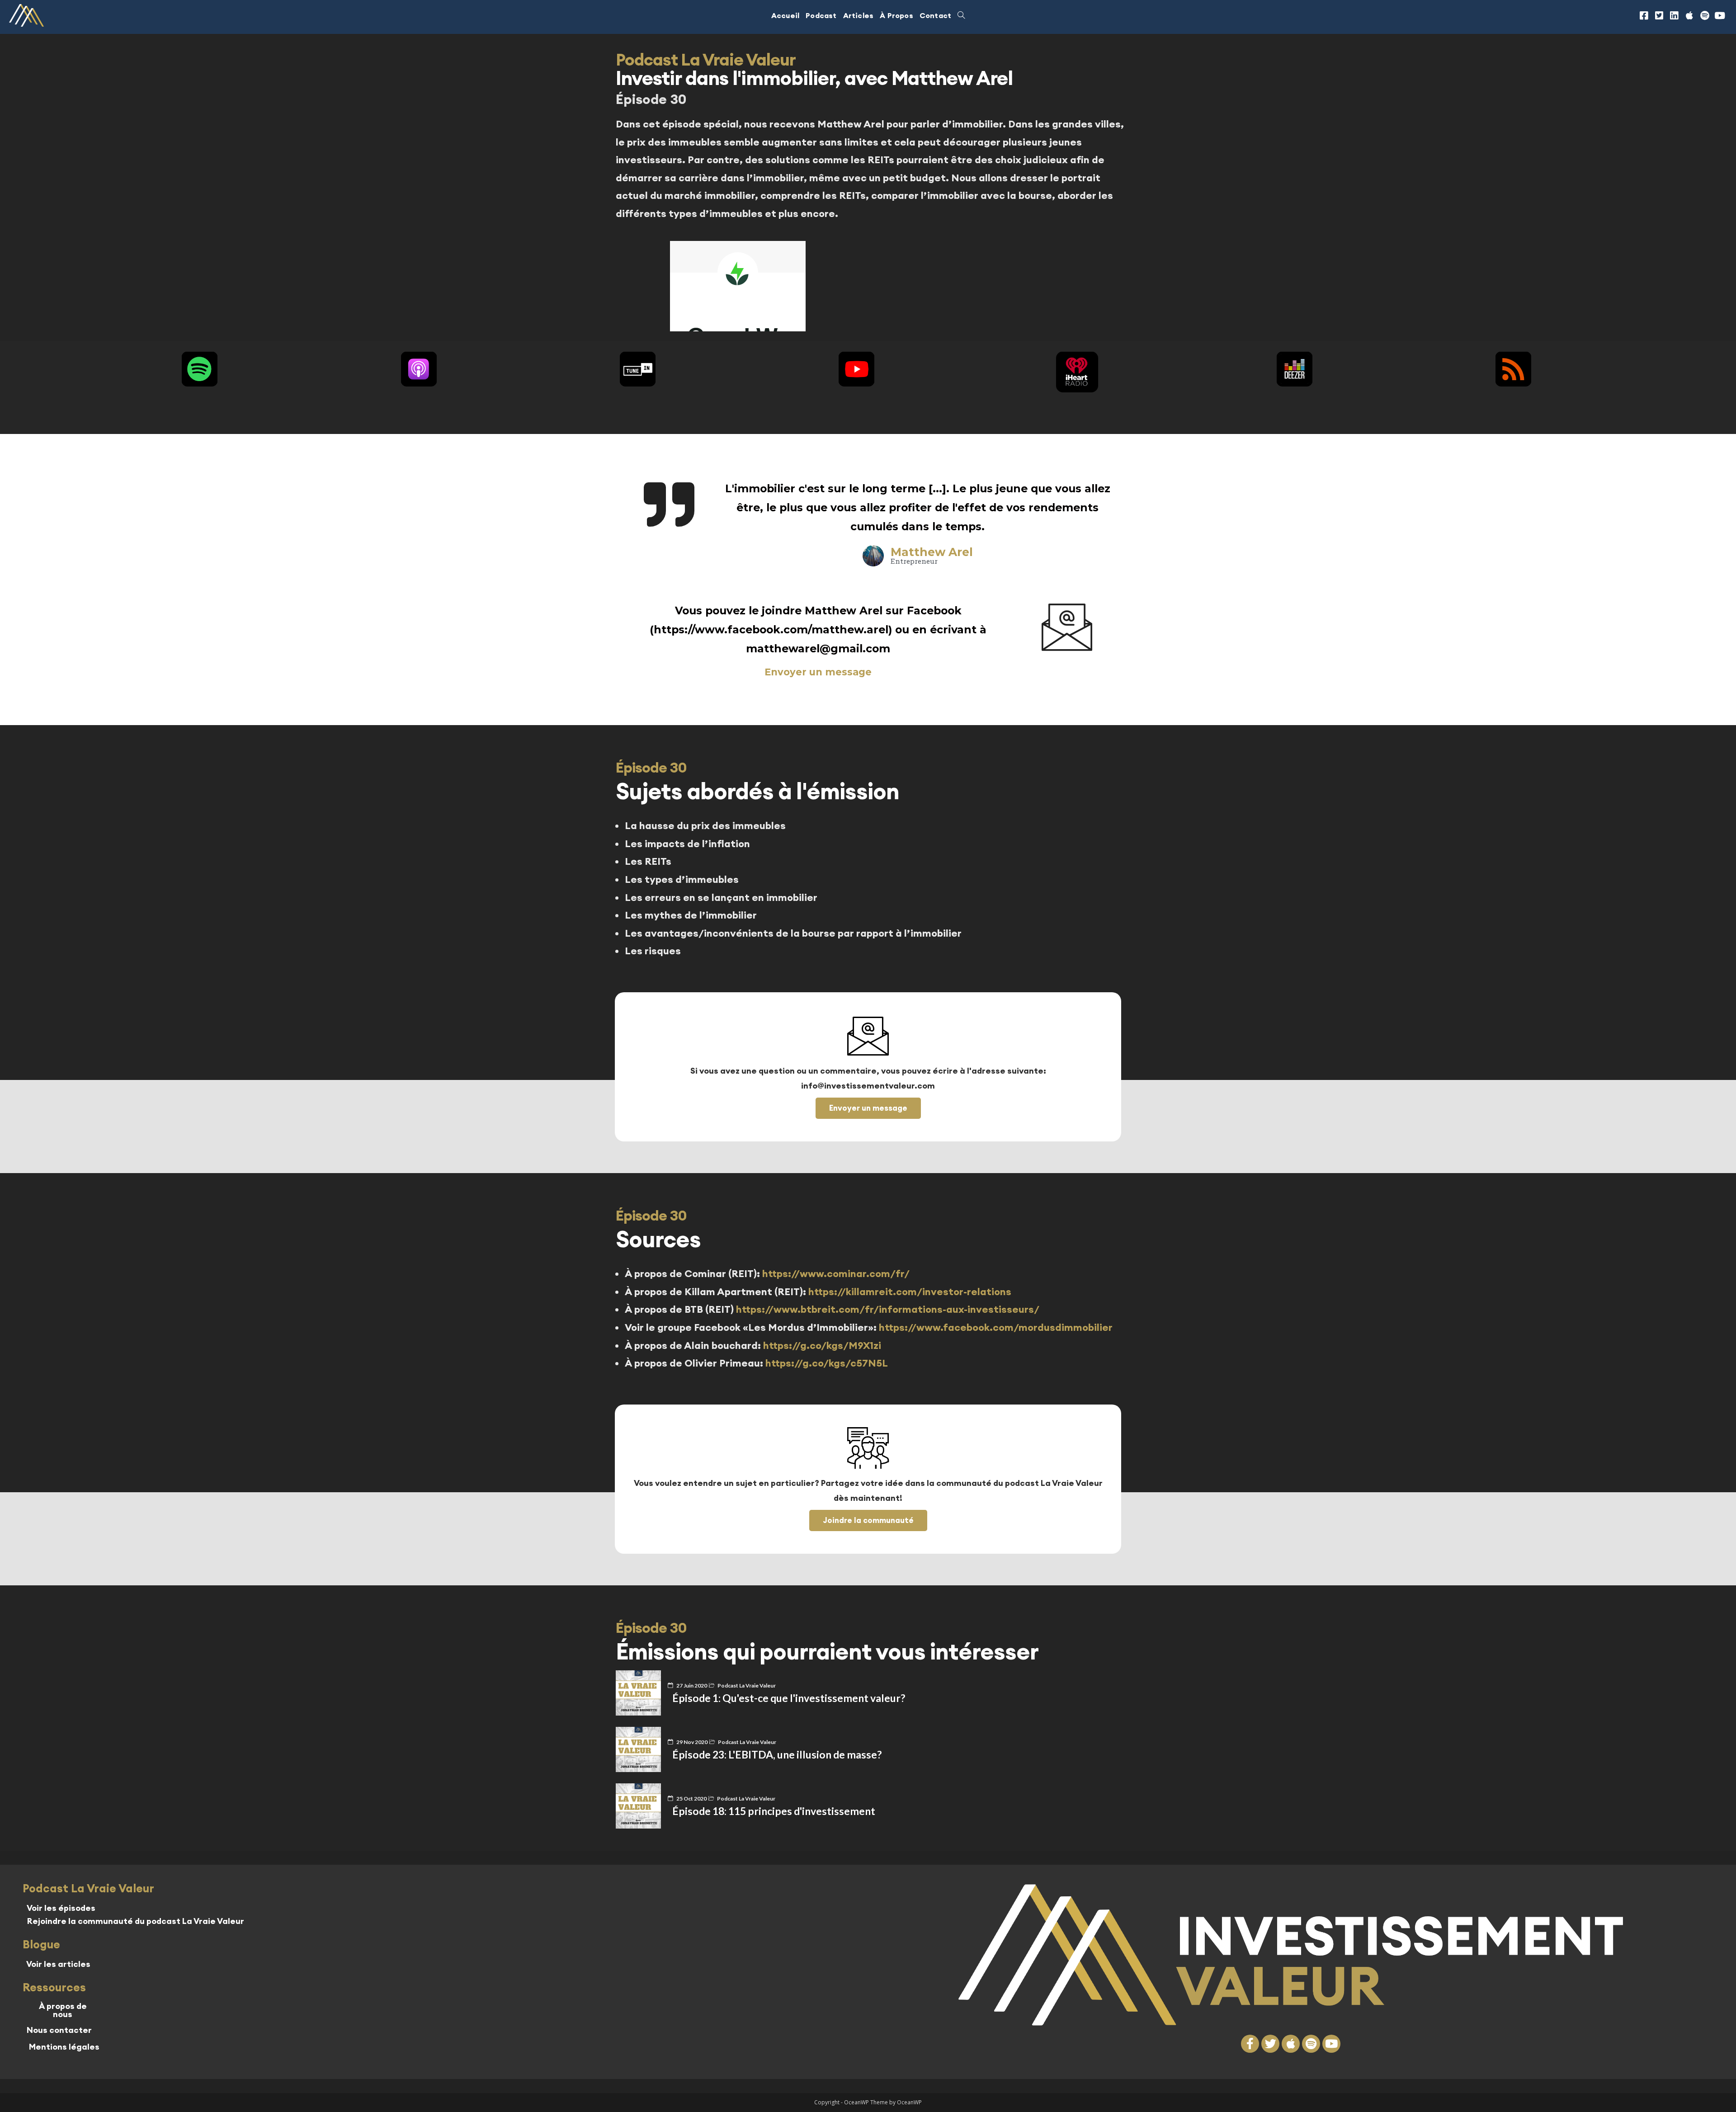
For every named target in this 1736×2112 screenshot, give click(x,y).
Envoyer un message (818, 672)
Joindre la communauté (868, 1520)
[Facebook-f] (1250, 2044)
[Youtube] (1720, 15)
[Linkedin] (1675, 15)
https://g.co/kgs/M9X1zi (822, 1345)
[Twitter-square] (1659, 15)
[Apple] (1689, 15)
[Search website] (961, 15)
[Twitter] (1270, 2044)
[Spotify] (1705, 15)
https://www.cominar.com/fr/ (836, 1273)
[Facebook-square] (1644, 15)
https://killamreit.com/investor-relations (910, 1292)
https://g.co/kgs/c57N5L (827, 1363)
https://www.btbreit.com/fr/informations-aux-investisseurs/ (887, 1309)
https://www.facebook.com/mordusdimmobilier (996, 1327)
